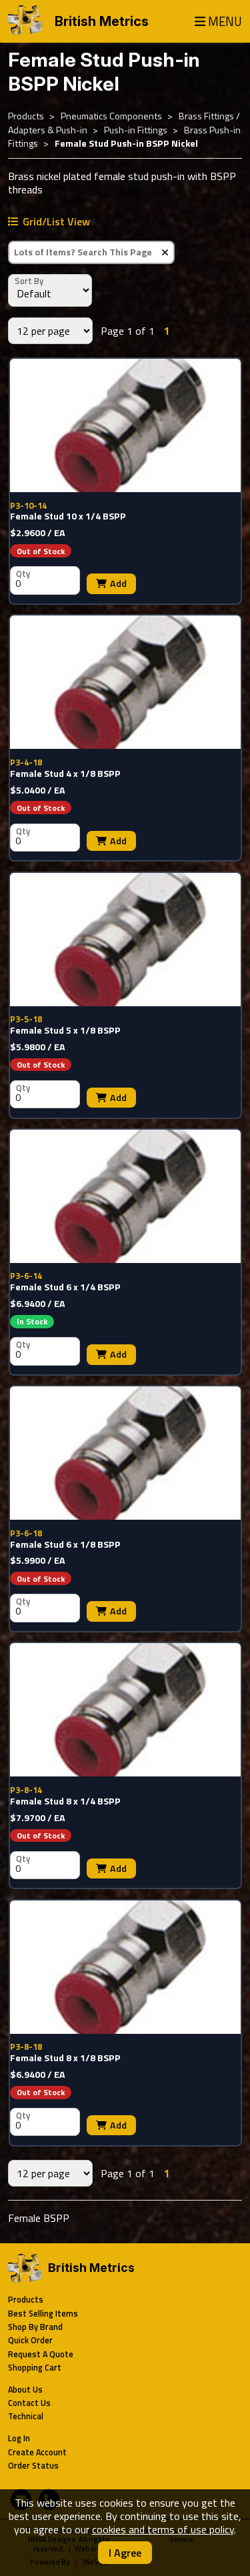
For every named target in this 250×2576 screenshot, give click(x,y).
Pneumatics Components (111, 116)
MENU (225, 22)
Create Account (37, 2452)
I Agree (125, 2553)
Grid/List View (56, 221)
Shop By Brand (35, 2327)
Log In (19, 2438)
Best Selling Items (43, 2314)
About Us (25, 2390)
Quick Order (30, 2340)
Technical (26, 2416)
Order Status (33, 2466)
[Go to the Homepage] (25, 21)
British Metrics (102, 21)
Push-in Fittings (136, 130)
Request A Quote (41, 2354)
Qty (23, 573)
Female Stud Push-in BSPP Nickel (126, 143)
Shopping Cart (35, 2368)
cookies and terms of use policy (163, 2529)
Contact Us (29, 2403)
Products (26, 116)
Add (118, 583)
